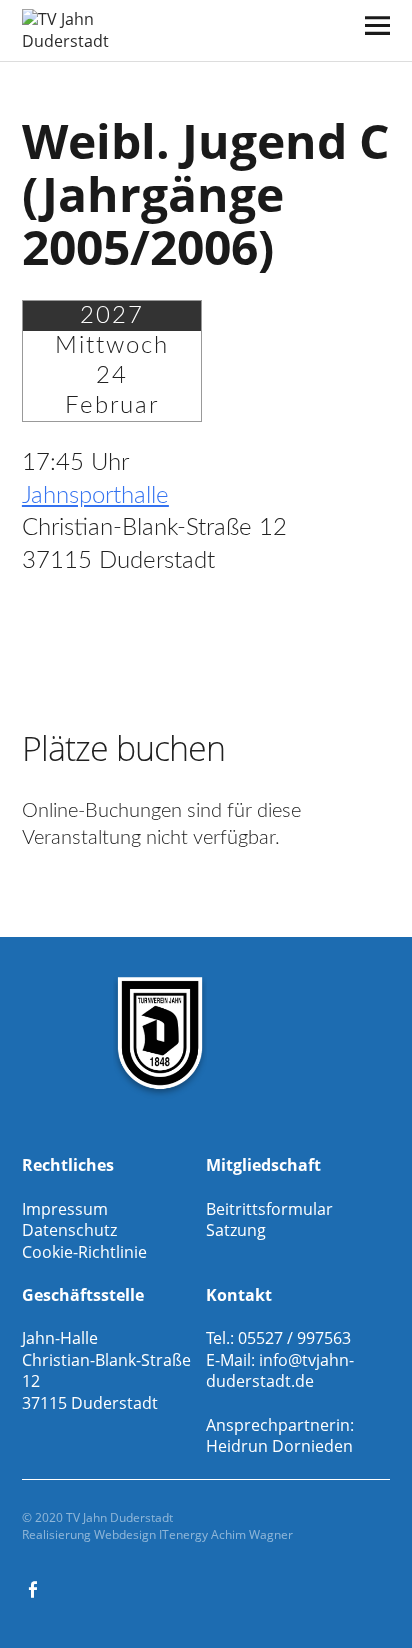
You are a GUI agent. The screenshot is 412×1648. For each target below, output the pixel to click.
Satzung (236, 1230)
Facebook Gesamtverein (35, 1588)
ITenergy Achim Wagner (226, 1534)
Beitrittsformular (269, 1209)
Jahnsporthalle (95, 496)
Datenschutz (69, 1230)
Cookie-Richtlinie (84, 1252)
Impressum (65, 1209)
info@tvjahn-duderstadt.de (280, 1371)
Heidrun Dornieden (279, 1446)
